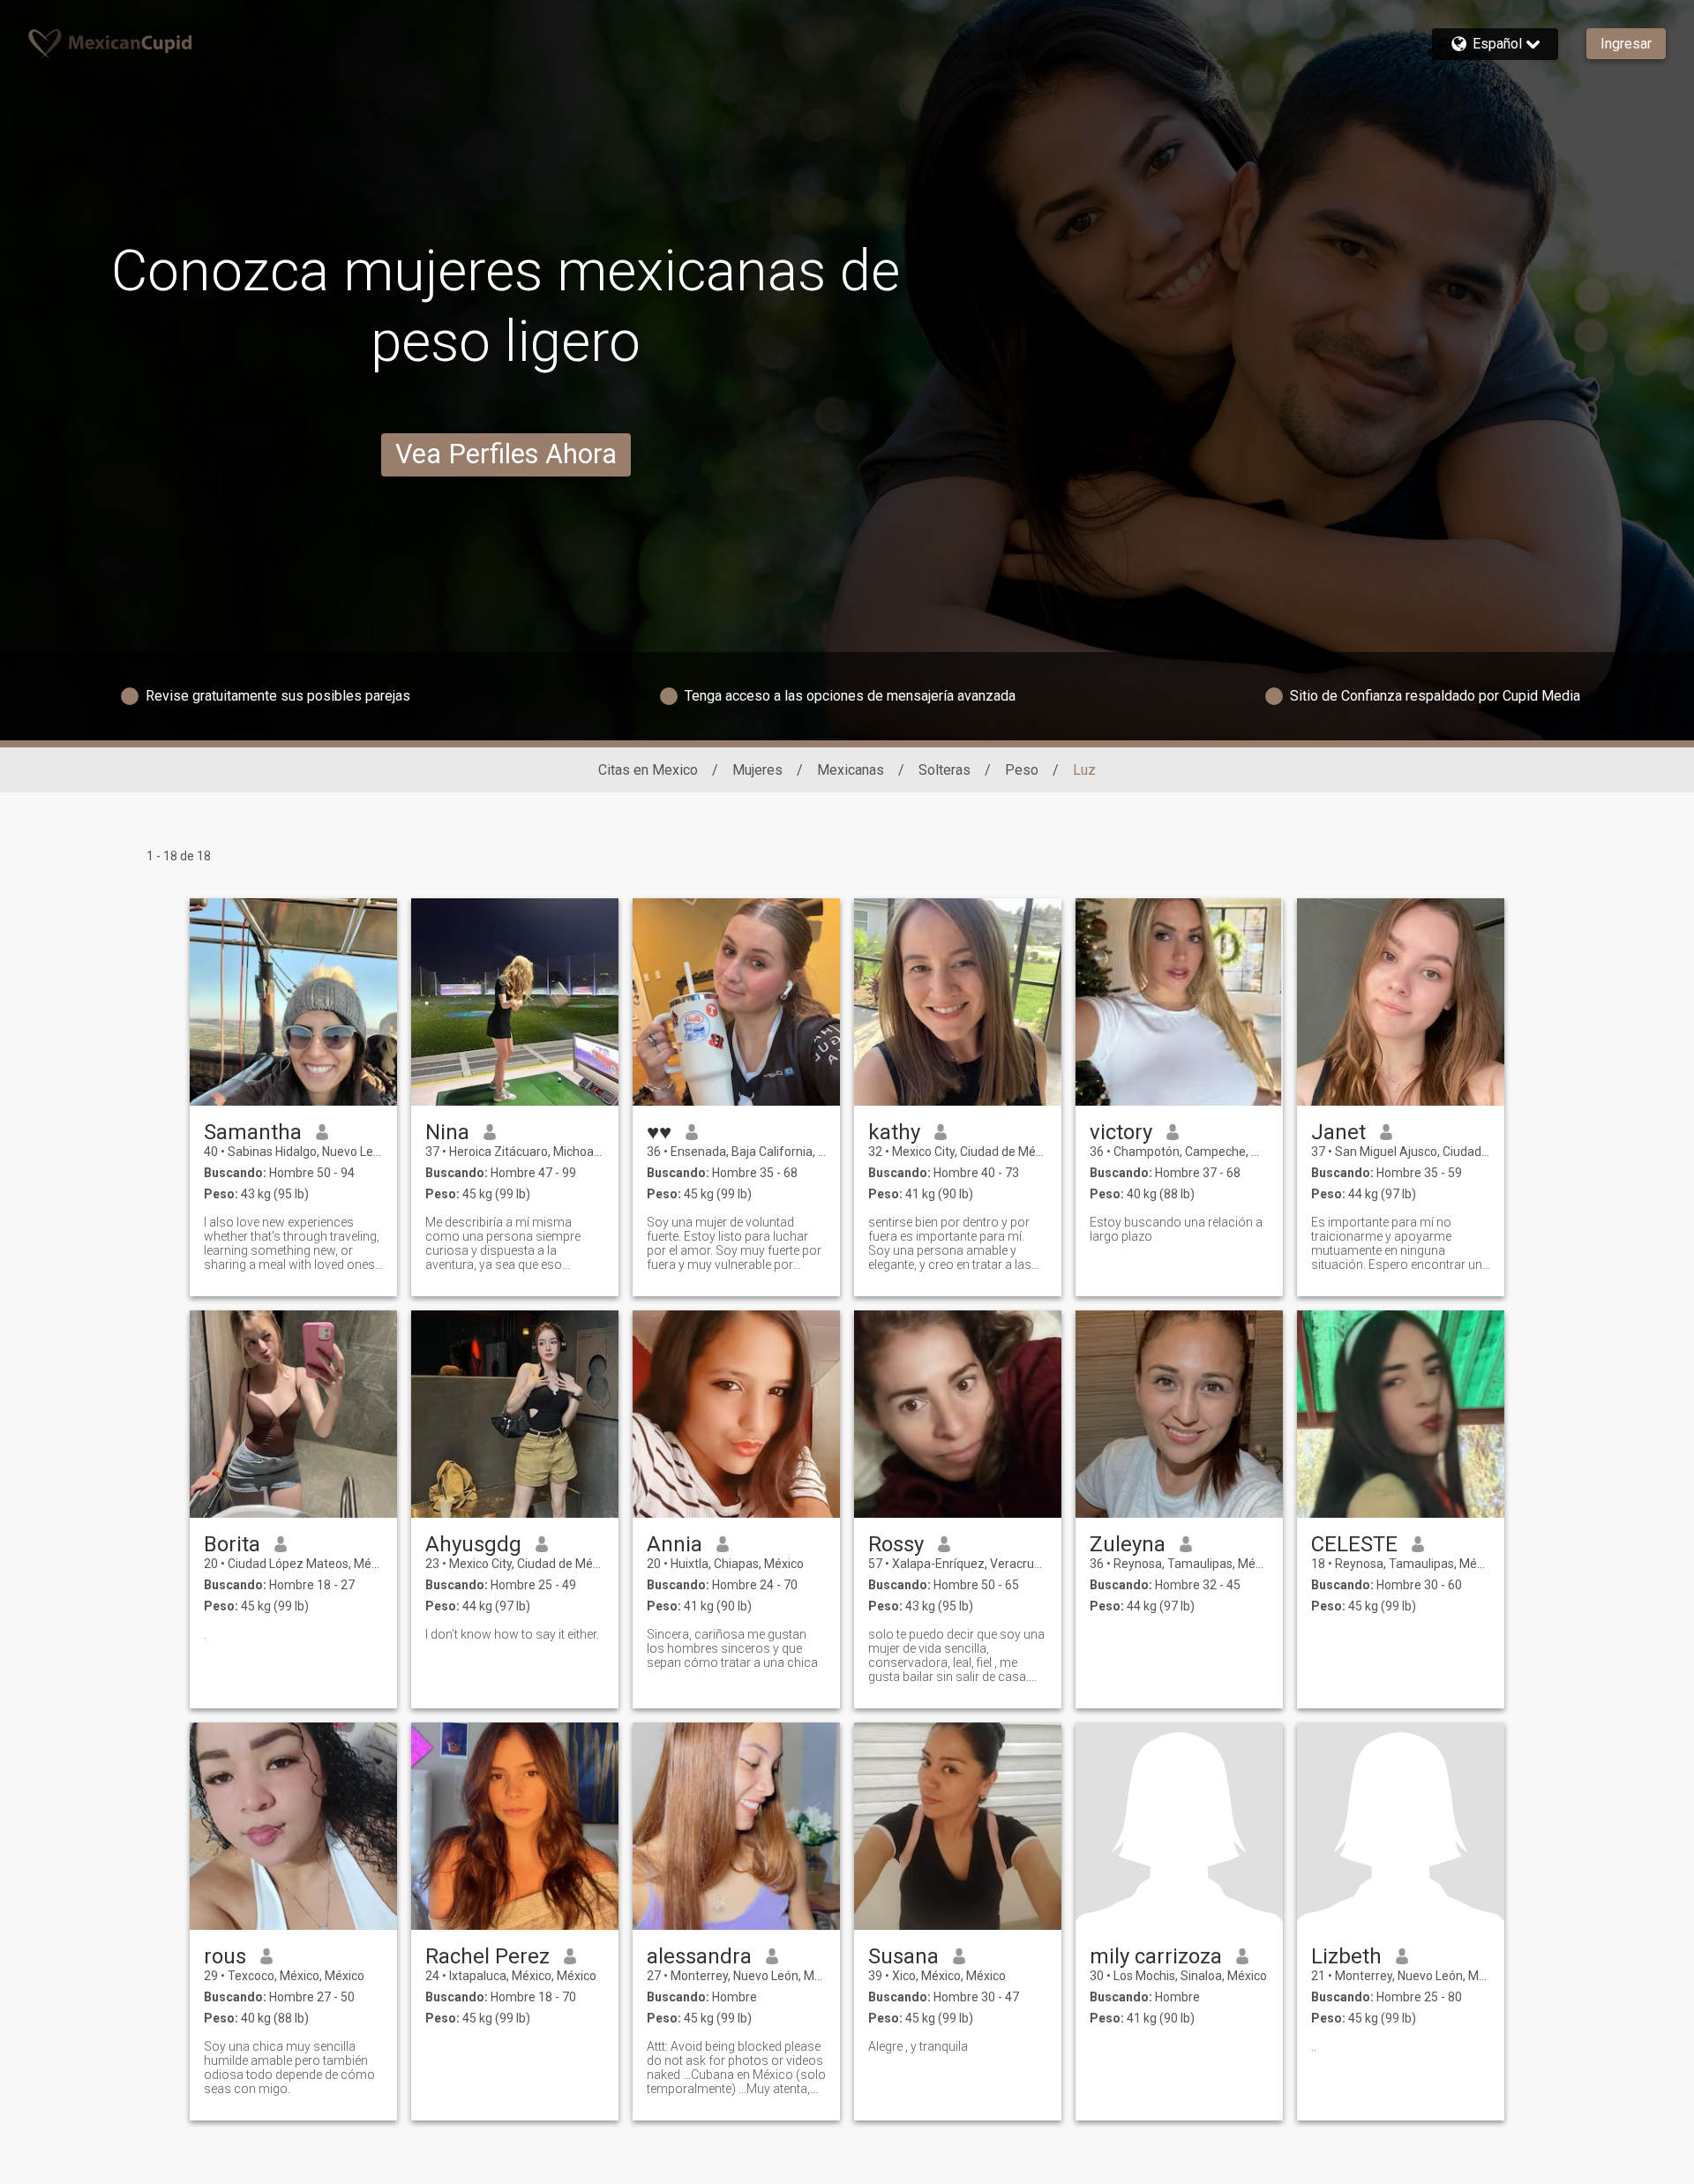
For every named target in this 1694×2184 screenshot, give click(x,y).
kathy (894, 1132)
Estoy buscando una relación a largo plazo (1176, 1229)
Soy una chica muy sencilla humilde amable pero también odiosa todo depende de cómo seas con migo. (289, 2068)
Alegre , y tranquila (918, 2046)
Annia (675, 1544)
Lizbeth (1346, 1956)
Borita (232, 1544)
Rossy (896, 1544)
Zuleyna (1128, 1544)
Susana (903, 1956)
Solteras (944, 770)
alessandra (699, 1956)
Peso (1022, 770)
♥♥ (659, 1132)
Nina (447, 1132)
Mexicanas (851, 770)
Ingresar (1626, 44)
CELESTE (1354, 1544)
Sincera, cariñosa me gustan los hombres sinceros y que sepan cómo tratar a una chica (732, 1648)
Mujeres (757, 770)
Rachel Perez (487, 1956)
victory (1121, 1132)
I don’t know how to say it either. (512, 1634)
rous (225, 1956)
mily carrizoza (1156, 1956)
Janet (1338, 1132)
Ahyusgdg (473, 1544)
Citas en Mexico (648, 770)
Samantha (253, 1132)
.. (1314, 2046)
